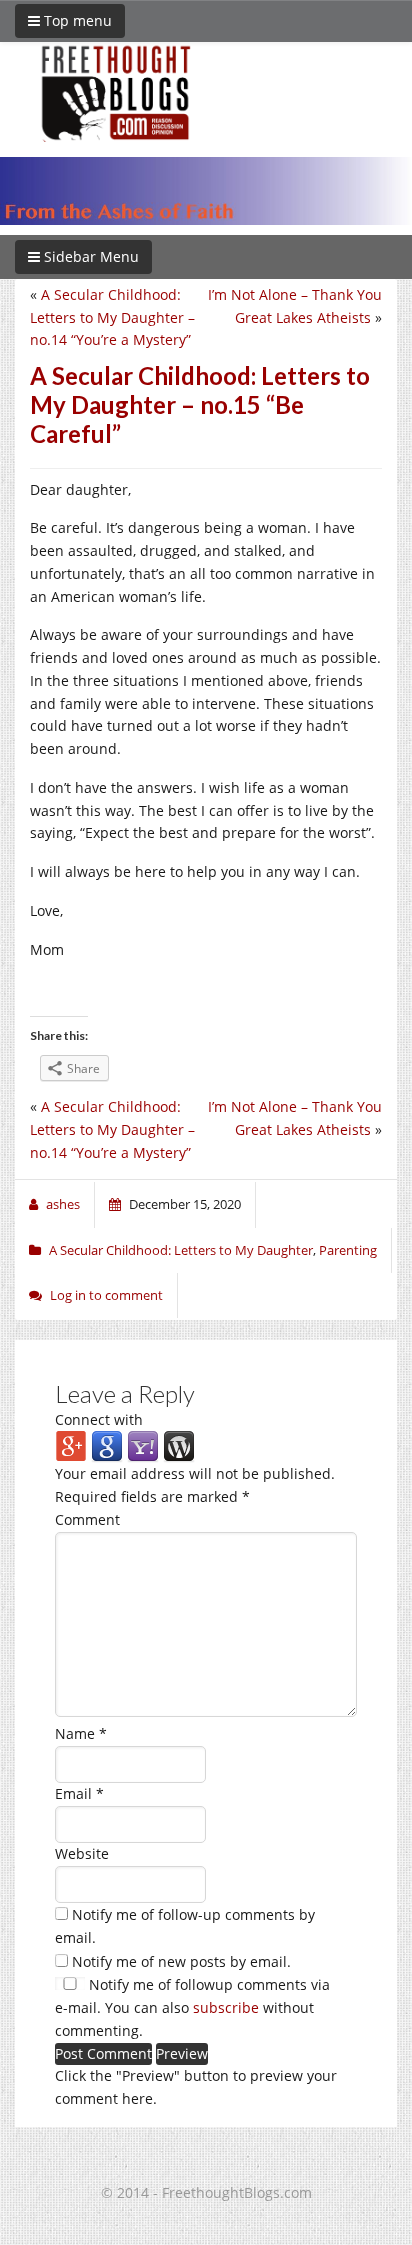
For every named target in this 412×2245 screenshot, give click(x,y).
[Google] (107, 1445)
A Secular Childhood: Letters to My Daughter (181, 1250)
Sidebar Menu (89, 256)
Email (79, 1793)
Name (81, 1733)
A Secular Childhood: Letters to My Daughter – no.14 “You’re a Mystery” (112, 317)
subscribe (226, 2007)
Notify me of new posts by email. (181, 1961)
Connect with (99, 1419)
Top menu (76, 20)
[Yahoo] (143, 1445)
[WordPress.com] (179, 1445)
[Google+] (71, 1445)
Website (82, 1853)
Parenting (348, 1250)
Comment (87, 1519)
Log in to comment (106, 1295)
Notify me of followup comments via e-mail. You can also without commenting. (192, 2007)
